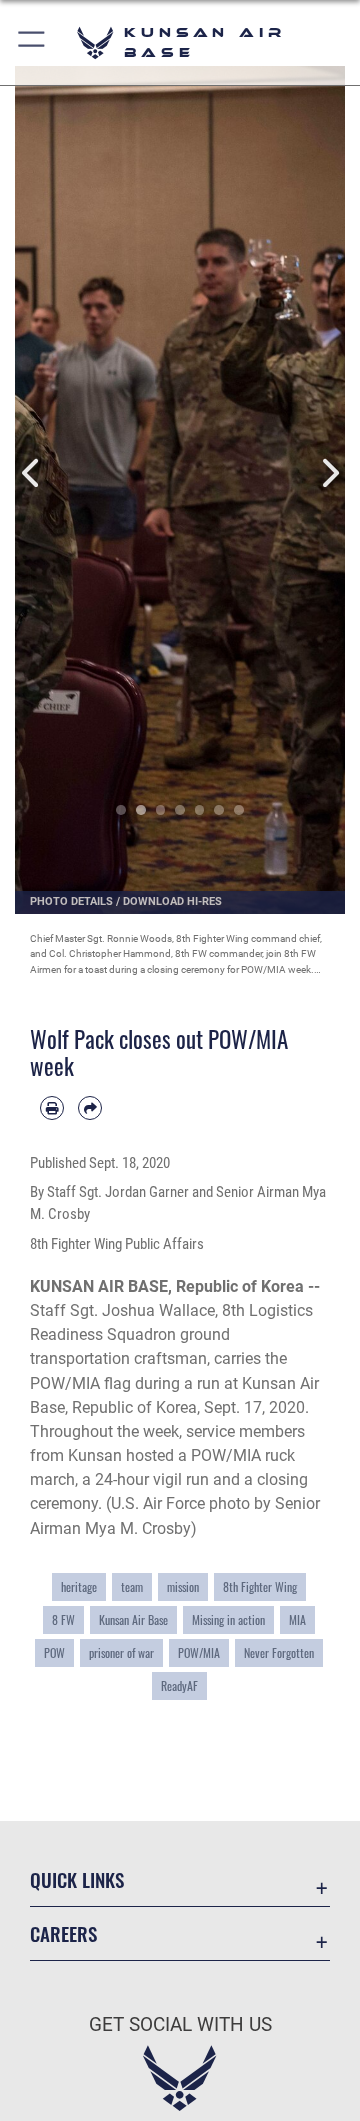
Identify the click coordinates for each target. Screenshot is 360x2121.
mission (183, 1586)
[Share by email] (90, 1108)
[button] (32, 42)
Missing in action (228, 1619)
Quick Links (77, 1879)
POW (54, 1652)
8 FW (63, 1619)
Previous (31, 472)
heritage (79, 1586)
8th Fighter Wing (260, 1586)
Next (328, 472)
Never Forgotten (279, 1652)
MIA (297, 1619)
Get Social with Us (180, 2024)
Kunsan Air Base (133, 1619)
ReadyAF (179, 1685)
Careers (63, 1933)
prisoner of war (121, 1652)
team (132, 1586)
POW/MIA (199, 1652)
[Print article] (52, 1108)
